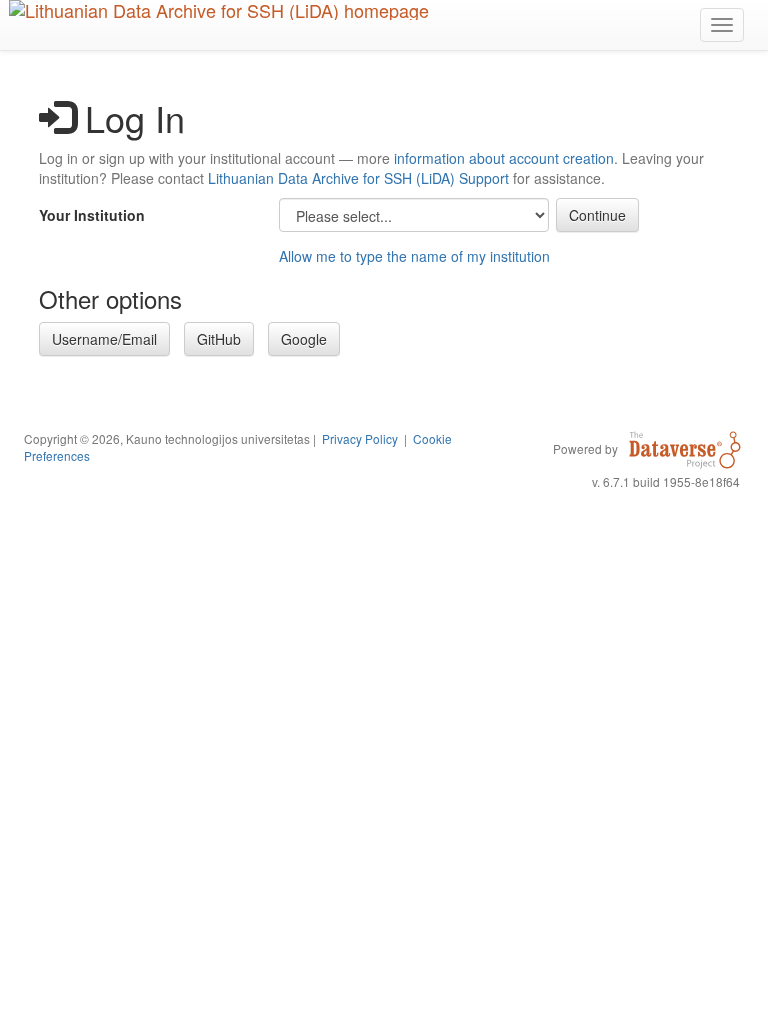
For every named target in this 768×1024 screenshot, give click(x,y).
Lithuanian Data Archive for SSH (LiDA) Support (358, 178)
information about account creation (504, 158)
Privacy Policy (360, 438)
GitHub (219, 339)
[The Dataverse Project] (685, 448)
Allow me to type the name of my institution (414, 256)
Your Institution (92, 215)
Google (304, 339)
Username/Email (104, 339)
